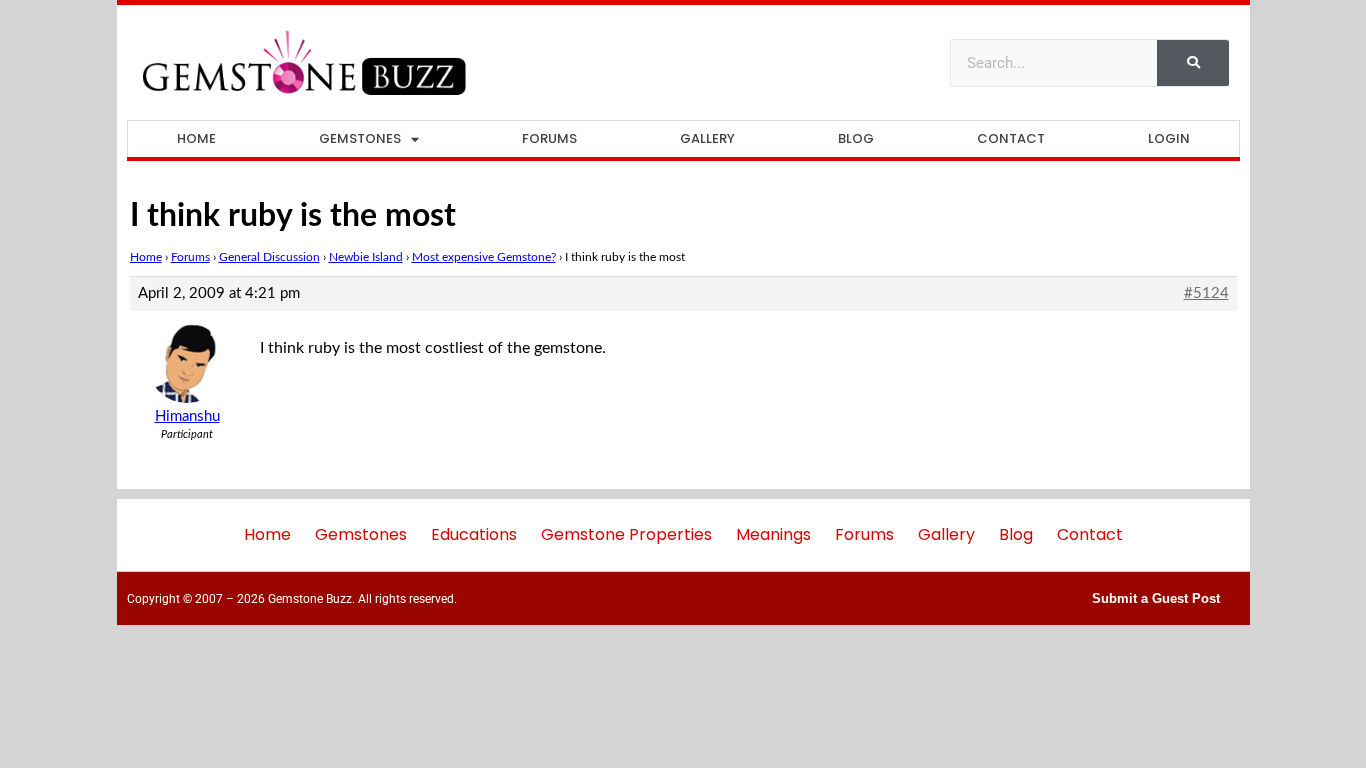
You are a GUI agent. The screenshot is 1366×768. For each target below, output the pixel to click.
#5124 (1206, 293)
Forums (549, 138)
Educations (474, 534)
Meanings (773, 534)
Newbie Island (366, 257)
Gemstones (360, 138)
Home (196, 138)
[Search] (1193, 63)
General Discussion (269, 257)
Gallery (707, 138)
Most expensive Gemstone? (484, 257)
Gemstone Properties (626, 534)
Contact (1011, 138)
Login (1169, 138)
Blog (856, 138)
